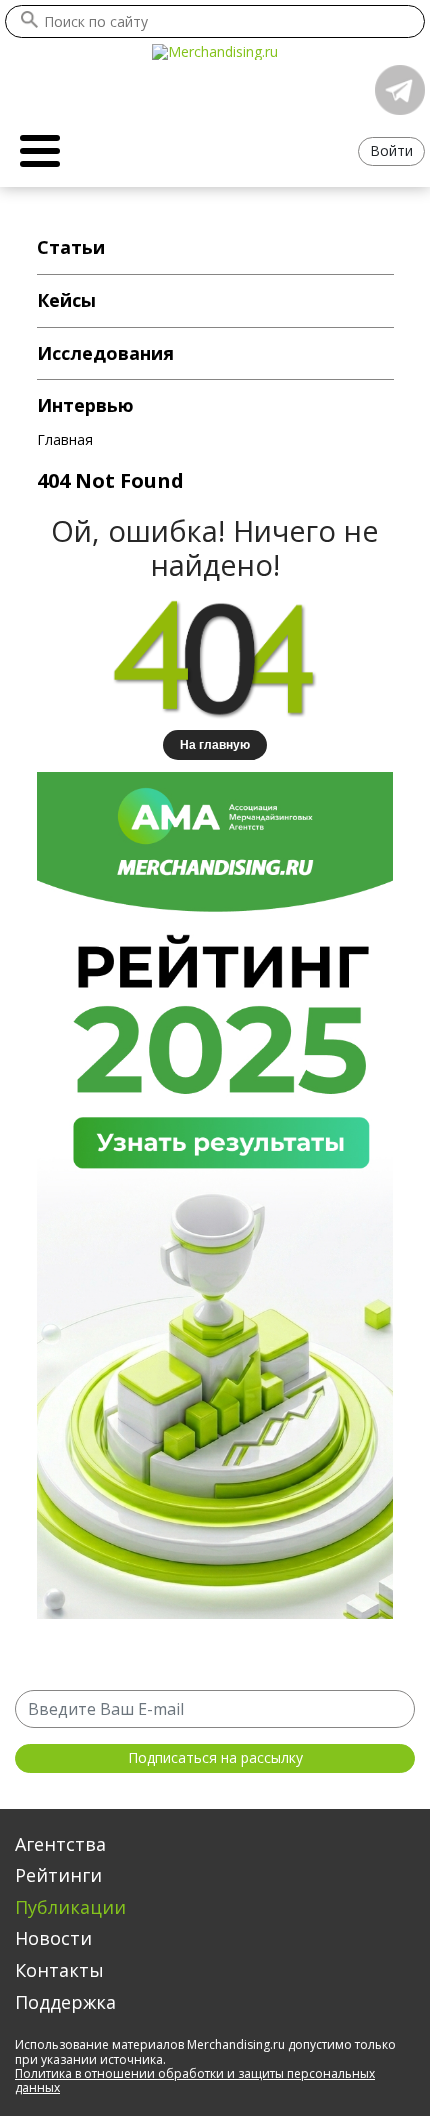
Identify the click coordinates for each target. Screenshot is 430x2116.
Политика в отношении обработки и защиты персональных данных (195, 2080)
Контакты (59, 1970)
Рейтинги (58, 1875)
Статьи (71, 247)
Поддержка (65, 2002)
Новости (53, 1938)
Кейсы (66, 300)
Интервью (85, 405)
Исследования (105, 353)
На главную (215, 745)
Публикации (70, 1907)
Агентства (60, 1844)
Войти (391, 150)
